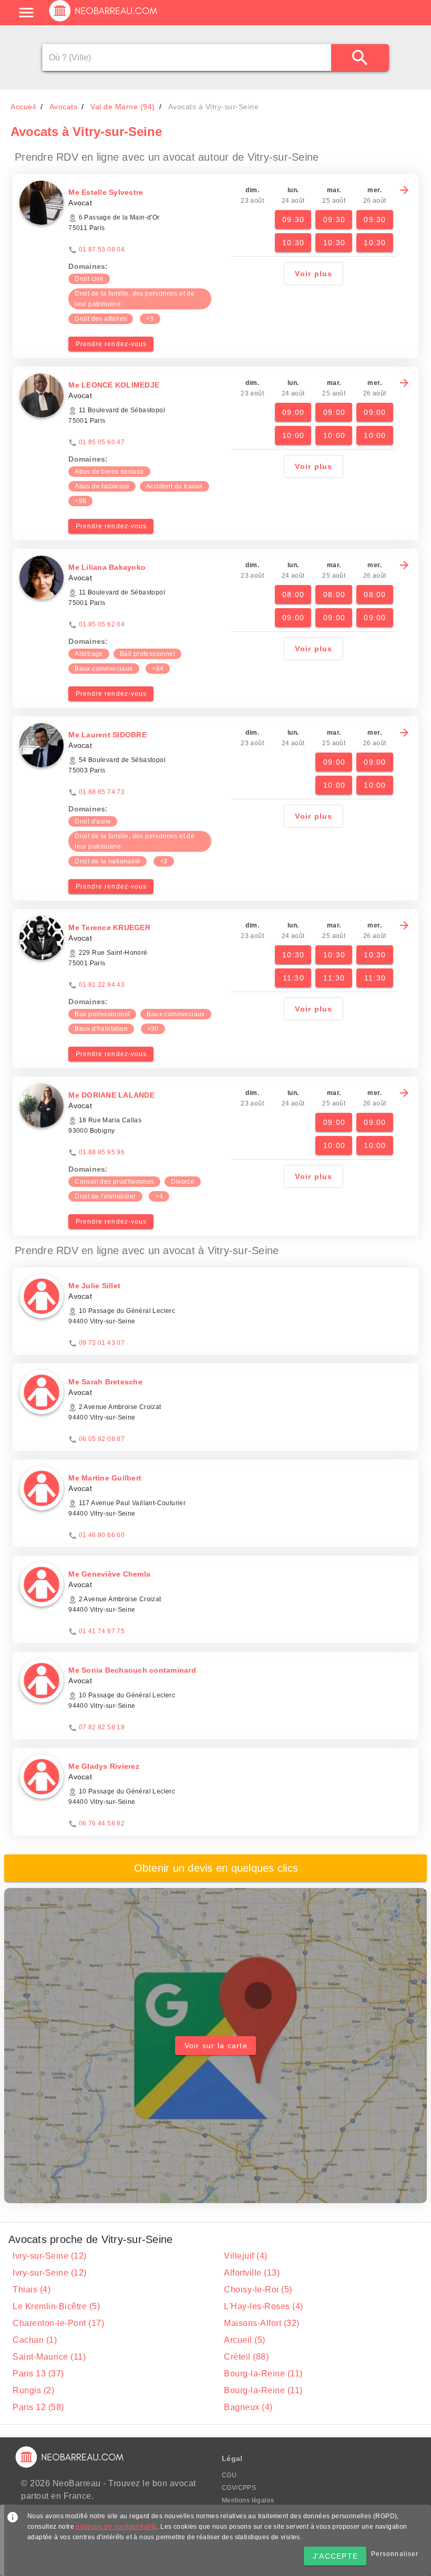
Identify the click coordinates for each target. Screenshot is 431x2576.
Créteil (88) (246, 2357)
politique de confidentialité (116, 2527)
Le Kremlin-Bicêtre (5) (56, 2306)
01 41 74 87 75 (102, 1631)
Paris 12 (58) (38, 2407)
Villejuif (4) (246, 2256)
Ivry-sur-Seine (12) (50, 2256)
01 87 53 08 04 (102, 249)
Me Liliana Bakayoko (107, 567)
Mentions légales (248, 2500)
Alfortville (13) (252, 2273)
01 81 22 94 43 (102, 985)
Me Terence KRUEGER (109, 927)
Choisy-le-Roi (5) (258, 2290)
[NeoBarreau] (104, 21)
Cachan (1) (35, 2340)
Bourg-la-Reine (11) (263, 2374)
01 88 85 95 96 (102, 1152)
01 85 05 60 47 (102, 442)
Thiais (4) (32, 2290)
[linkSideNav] (26, 13)
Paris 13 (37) (38, 2374)
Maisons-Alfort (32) (262, 2323)
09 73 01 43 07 (102, 1343)
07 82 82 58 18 (102, 1727)
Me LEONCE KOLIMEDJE (114, 385)
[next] (404, 190)
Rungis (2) (33, 2390)
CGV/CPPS (239, 2488)
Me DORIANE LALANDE (111, 1095)
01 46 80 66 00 (102, 1535)
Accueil (23, 107)
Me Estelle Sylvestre (106, 192)
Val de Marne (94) (123, 107)
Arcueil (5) (245, 2340)
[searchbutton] (360, 58)
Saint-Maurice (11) (49, 2357)
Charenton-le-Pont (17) (58, 2323)
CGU (229, 2475)
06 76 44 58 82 (102, 1823)
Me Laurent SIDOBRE (107, 735)
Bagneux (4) (248, 2407)
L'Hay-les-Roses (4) (264, 2306)
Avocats (64, 107)
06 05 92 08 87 (102, 1439)
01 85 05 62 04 (102, 624)
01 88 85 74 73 (102, 792)
